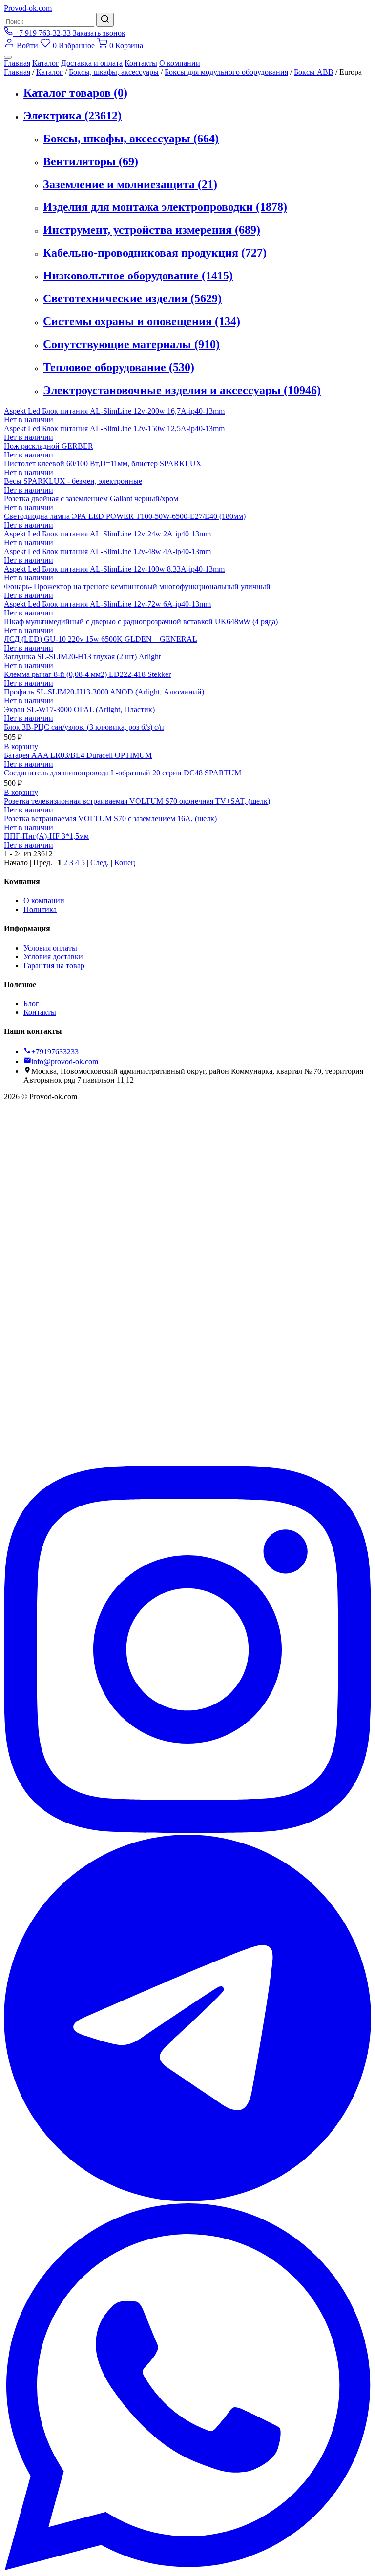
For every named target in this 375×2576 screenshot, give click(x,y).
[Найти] (105, 20)
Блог (31, 1003)
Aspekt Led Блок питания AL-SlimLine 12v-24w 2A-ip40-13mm (107, 534)
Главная (17, 63)
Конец (125, 862)
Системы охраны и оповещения (142, 321)
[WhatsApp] (187, 2567)
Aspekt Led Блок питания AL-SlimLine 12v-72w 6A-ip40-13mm (107, 604)
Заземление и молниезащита (130, 184)
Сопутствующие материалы (131, 344)
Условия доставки (53, 957)
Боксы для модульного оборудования (226, 72)
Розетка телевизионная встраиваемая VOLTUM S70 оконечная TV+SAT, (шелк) (137, 801)
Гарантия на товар (54, 965)
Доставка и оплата (92, 63)
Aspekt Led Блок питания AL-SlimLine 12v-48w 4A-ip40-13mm (107, 551)
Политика (40, 909)
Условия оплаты (50, 948)
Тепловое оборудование (119, 367)
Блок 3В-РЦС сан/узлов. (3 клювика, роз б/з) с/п (84, 727)
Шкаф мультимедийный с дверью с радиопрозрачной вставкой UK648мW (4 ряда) (141, 622)
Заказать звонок (99, 33)
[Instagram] (187, 1830)
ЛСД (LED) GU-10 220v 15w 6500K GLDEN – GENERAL (101, 639)
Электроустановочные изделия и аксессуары (182, 390)
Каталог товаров (75, 93)
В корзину (21, 746)
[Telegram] (187, 2199)
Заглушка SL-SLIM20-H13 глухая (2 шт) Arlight (82, 657)
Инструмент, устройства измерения (152, 230)
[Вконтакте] (187, 1461)
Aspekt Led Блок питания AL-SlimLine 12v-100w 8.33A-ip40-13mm (114, 569)
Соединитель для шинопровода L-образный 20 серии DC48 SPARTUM (123, 773)
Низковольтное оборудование (138, 276)
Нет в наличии (29, 420)
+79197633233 (55, 1052)
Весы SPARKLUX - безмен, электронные (73, 481)
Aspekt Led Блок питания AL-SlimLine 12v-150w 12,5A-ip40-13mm (114, 428)
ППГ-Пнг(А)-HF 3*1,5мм (46, 836)
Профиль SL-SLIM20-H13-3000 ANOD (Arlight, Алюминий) (104, 692)
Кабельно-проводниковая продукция (155, 253)
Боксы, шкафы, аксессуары (114, 72)
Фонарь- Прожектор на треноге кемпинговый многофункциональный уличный (137, 586)
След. (100, 862)
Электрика (73, 116)
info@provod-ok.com (65, 1061)
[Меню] (8, 57)
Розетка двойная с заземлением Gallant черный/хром (91, 499)
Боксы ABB (314, 72)
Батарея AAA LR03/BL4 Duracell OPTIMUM (78, 755)
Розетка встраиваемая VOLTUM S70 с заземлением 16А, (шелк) (110, 819)
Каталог (46, 63)
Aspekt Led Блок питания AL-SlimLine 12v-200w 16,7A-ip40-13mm (114, 411)
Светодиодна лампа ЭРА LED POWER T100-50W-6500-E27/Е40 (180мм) (125, 516)
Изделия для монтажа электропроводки (165, 207)
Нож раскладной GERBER (49, 446)
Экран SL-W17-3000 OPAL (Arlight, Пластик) (79, 709)
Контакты (141, 63)
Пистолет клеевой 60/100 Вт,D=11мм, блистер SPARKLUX (103, 464)
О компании (180, 63)
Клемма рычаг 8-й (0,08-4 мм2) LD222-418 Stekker (87, 674)
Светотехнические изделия (132, 298)
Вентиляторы (91, 161)
